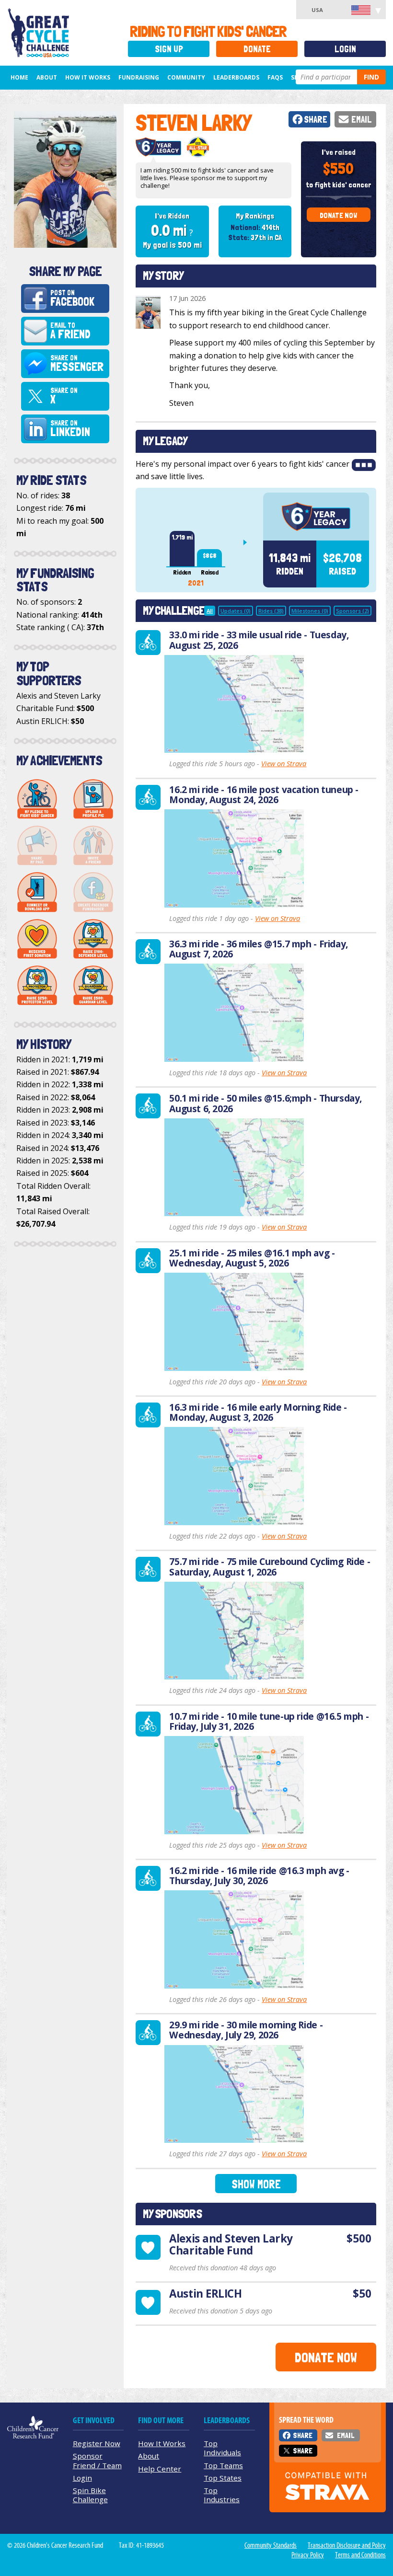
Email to (70, 331)
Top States (223, 2478)
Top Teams (223, 2465)
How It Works (88, 77)
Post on (72, 299)
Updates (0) (236, 611)
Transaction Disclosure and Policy (347, 2545)
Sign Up (169, 49)
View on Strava (284, 764)
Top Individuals (222, 2448)
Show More (256, 2184)
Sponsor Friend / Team (97, 2460)
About (47, 77)
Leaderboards (236, 77)
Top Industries (222, 2495)
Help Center (160, 2469)
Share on (77, 364)
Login (345, 49)
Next (249, 542)
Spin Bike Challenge (90, 2495)
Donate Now (338, 215)
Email (362, 120)
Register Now (97, 2443)
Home (19, 77)
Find (371, 77)
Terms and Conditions (360, 2555)
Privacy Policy (308, 2555)
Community (186, 77)
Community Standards (271, 2545)
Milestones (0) (310, 611)
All (210, 611)
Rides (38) (271, 611)
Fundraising (139, 77)
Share (316, 120)
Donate (257, 49)
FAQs (275, 77)
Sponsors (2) (353, 611)
